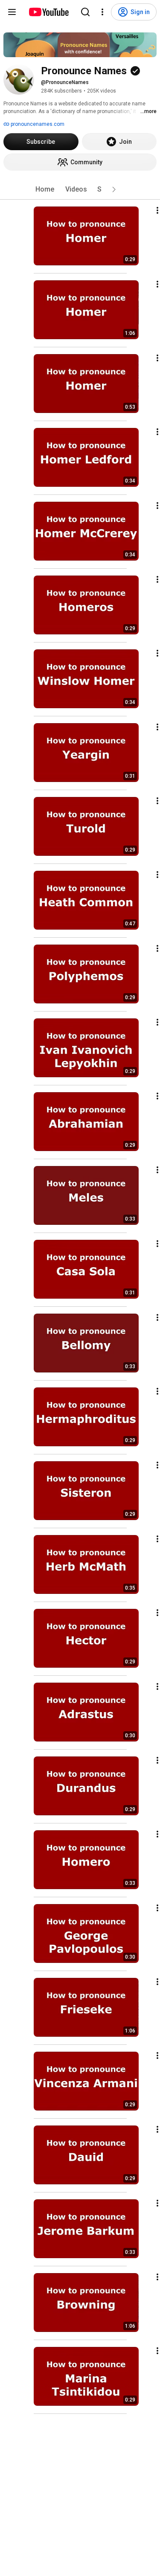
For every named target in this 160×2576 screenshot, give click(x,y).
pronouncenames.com (37, 124)
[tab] (45, 189)
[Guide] (12, 12)
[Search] (85, 12)
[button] (114, 189)
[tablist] (80, 189)
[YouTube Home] (48, 12)
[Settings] (102, 12)
